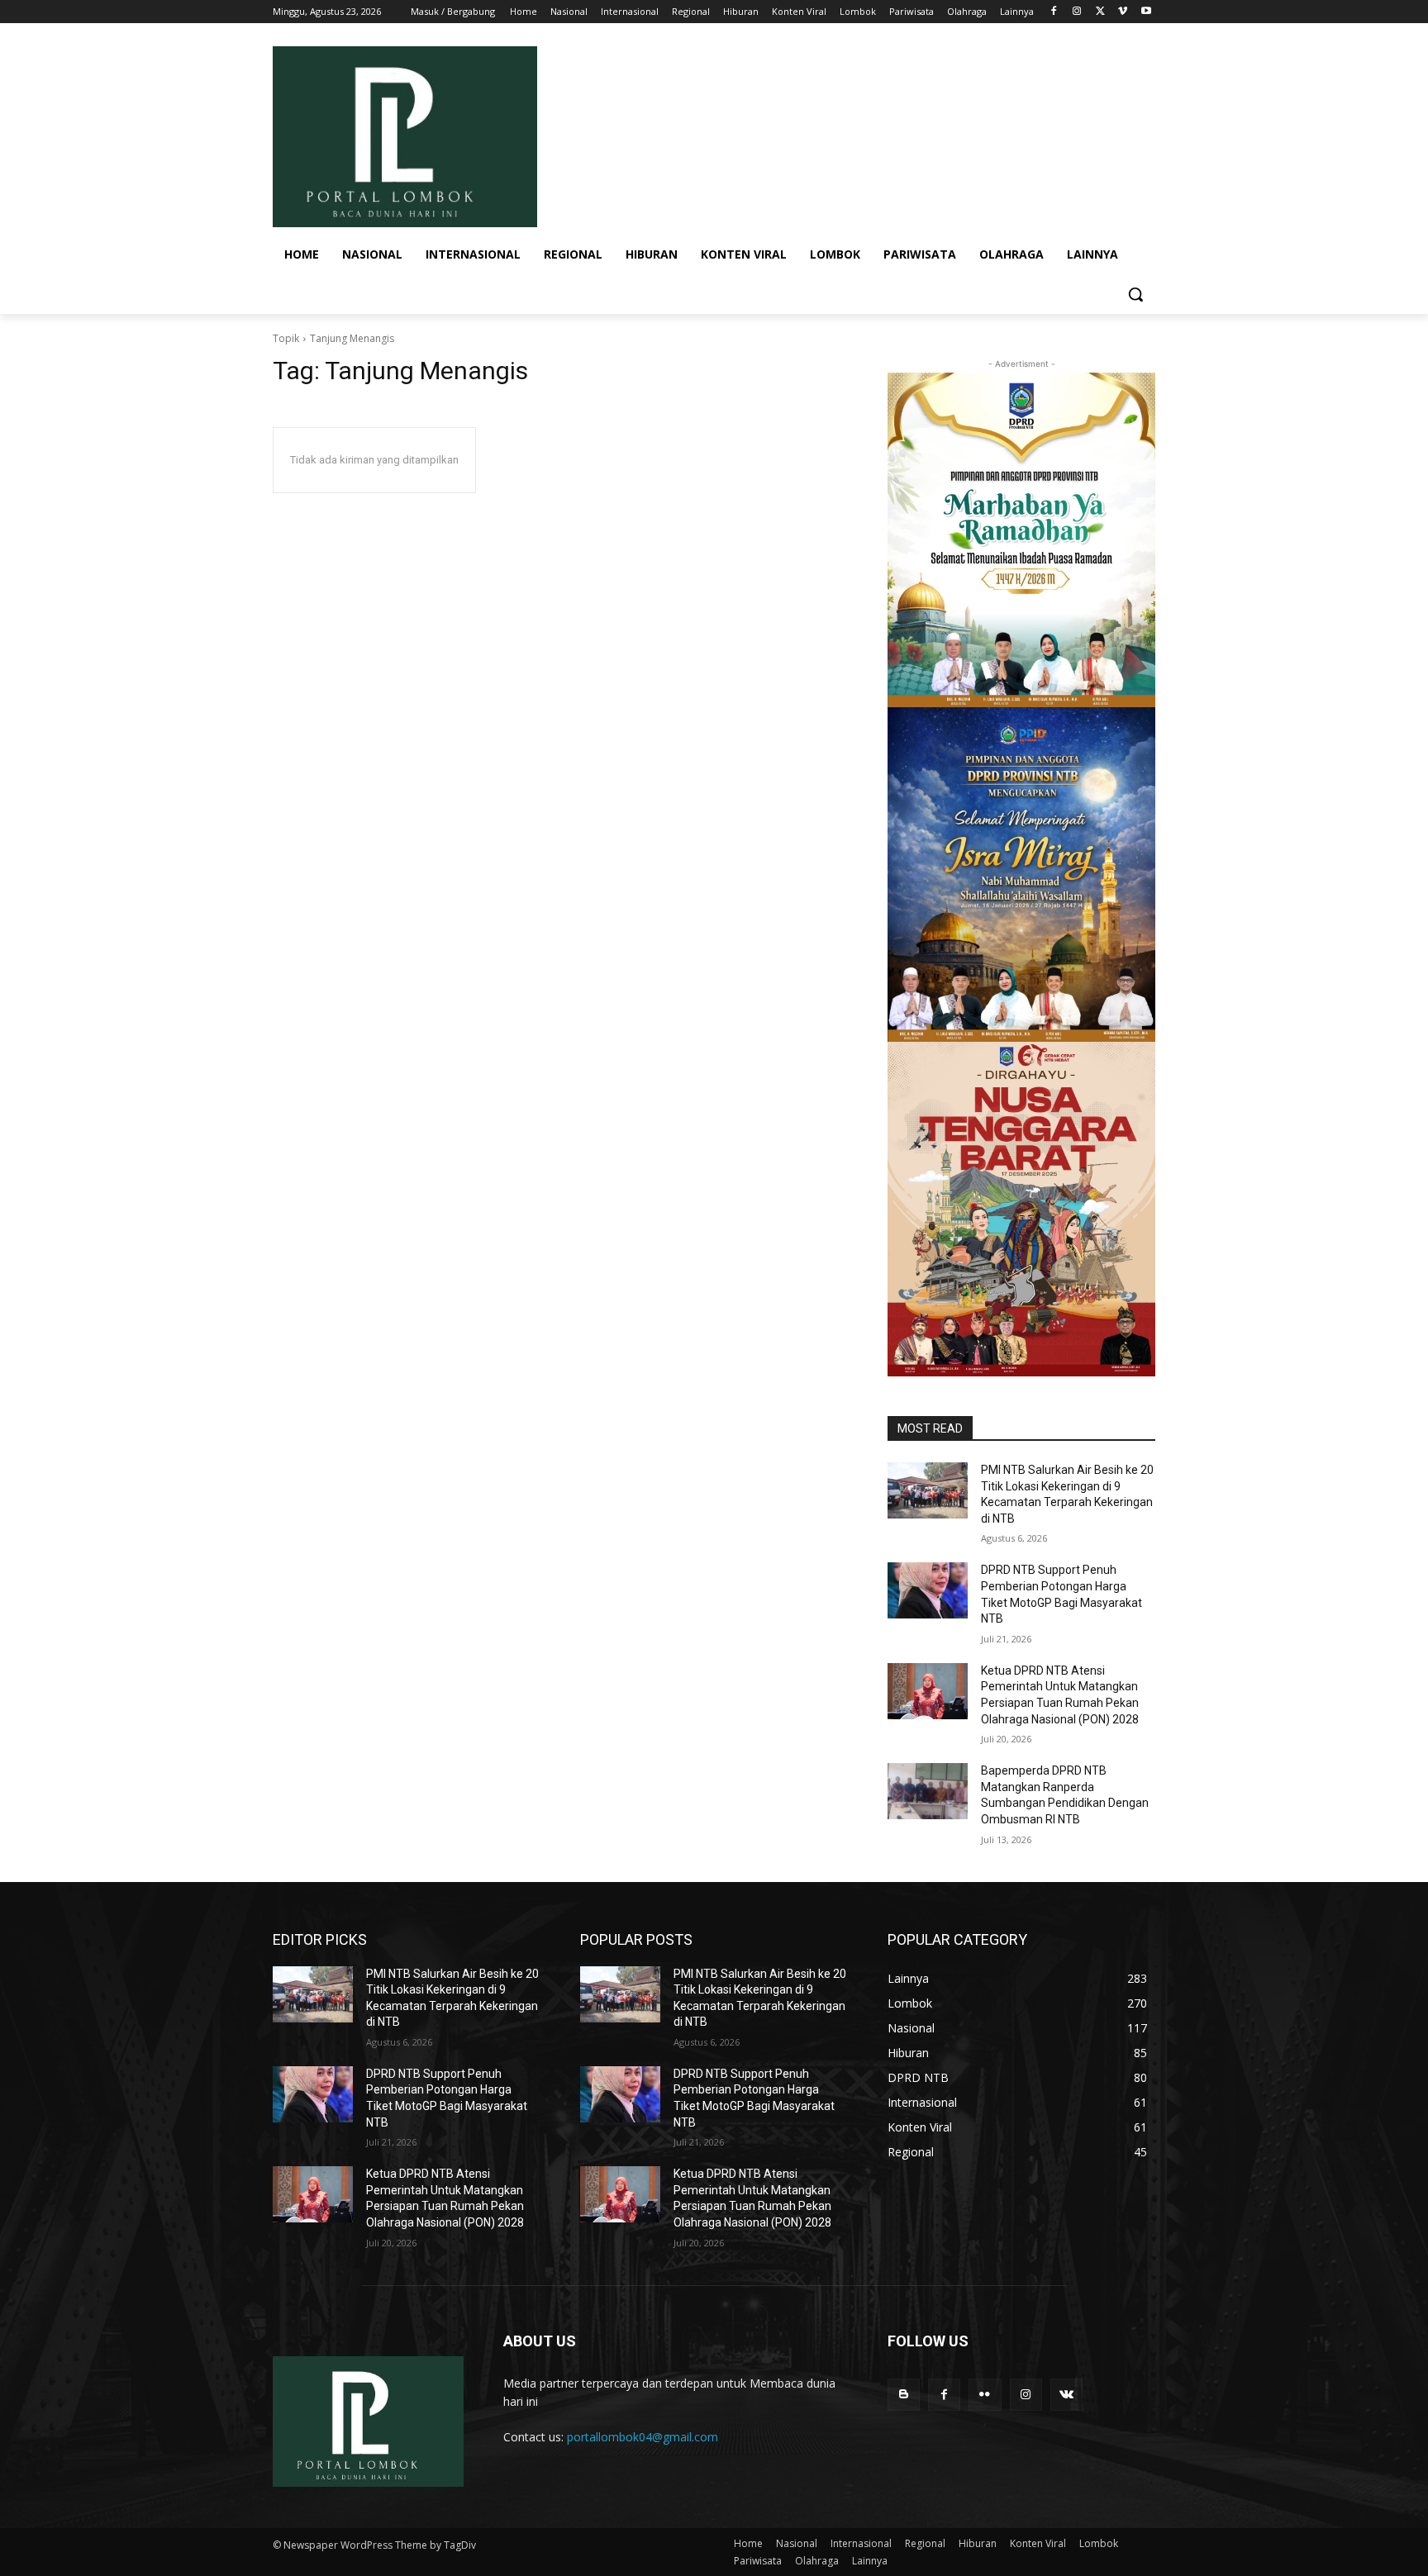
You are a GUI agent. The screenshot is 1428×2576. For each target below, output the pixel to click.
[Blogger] (904, 2395)
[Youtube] (1146, 12)
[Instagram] (1077, 12)
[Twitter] (1100, 12)
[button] (1135, 294)
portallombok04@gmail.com (643, 2437)
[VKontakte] (1066, 2395)
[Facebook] (1054, 12)
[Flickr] (985, 2395)
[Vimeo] (1123, 12)
